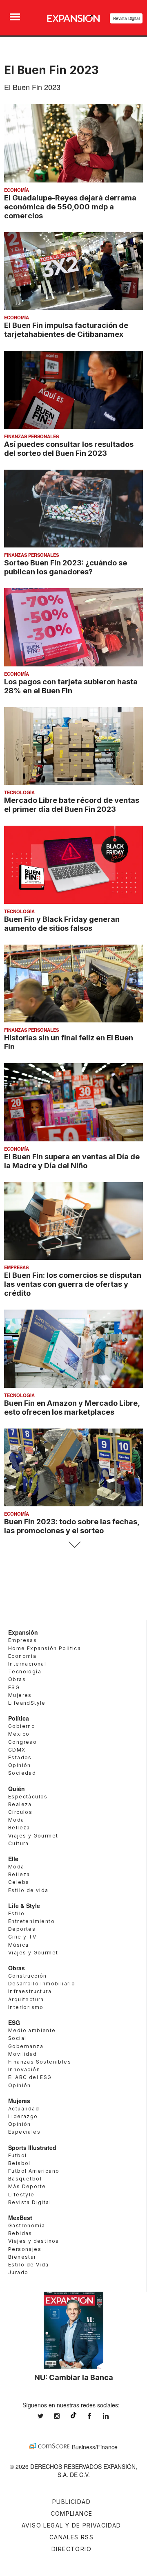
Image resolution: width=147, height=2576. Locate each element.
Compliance (72, 2513)
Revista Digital (126, 18)
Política (19, 1718)
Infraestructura (30, 1991)
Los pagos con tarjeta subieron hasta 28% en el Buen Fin (71, 686)
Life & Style (24, 1906)
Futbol (17, 2155)
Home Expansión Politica (45, 1648)
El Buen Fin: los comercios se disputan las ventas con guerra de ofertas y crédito (73, 1284)
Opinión (20, 1765)
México (19, 1734)
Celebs (19, 1882)
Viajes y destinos (34, 2241)
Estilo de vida (28, 1890)
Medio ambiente (32, 2030)
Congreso (22, 1742)
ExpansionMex (96, 2416)
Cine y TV (22, 1937)
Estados (20, 1757)
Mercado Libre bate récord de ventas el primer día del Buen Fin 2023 (72, 804)
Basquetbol (25, 2179)
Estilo (16, 1913)
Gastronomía (27, 2225)
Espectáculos (28, 1797)
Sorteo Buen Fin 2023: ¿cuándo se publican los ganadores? (66, 567)
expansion (112, 2416)
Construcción (28, 1976)
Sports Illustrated (32, 2147)
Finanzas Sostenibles (40, 2062)
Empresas (16, 1267)
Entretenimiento (31, 1921)
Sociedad (22, 1773)
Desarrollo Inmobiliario (42, 1984)
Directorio (71, 2549)
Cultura (19, 1843)
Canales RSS (71, 2537)
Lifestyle (21, 2195)
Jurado (18, 2272)
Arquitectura (26, 1999)
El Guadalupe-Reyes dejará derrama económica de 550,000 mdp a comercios (70, 207)
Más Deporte (27, 2186)
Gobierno (22, 1726)
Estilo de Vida (29, 2265)
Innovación (24, 2069)
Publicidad (71, 2502)
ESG (14, 1687)
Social (17, 2038)
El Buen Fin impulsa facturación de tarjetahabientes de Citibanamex (66, 330)
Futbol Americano (34, 2171)
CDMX (17, 1750)
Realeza (20, 1804)
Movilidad (23, 2054)
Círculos (20, 1812)
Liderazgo (23, 2116)
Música (18, 1945)
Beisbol (19, 2163)
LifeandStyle (27, 1703)
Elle (13, 1859)
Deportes (22, 1929)
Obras (17, 1679)
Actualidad (24, 2109)
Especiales (24, 2132)
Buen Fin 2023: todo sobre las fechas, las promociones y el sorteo (72, 1526)
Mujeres (20, 1695)
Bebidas (20, 2233)
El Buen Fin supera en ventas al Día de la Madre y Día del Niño (72, 1161)
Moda (16, 1820)
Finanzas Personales (31, 436)
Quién (17, 1789)
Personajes (25, 2249)
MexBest (20, 2218)
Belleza (19, 1828)
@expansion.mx (73, 2415)
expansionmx (47, 2416)
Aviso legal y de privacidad (71, 2525)
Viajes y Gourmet (33, 1836)
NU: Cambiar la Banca (74, 2377)
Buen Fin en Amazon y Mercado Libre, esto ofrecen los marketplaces (72, 1407)
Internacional (27, 1664)
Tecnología (19, 792)
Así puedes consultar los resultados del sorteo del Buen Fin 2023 (69, 448)
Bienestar (22, 2257)
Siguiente (74, 1545)
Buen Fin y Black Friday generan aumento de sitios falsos (62, 923)
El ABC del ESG (30, 2077)
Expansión (23, 1632)
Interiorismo (26, 2007)
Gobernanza (26, 2046)
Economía (17, 190)
